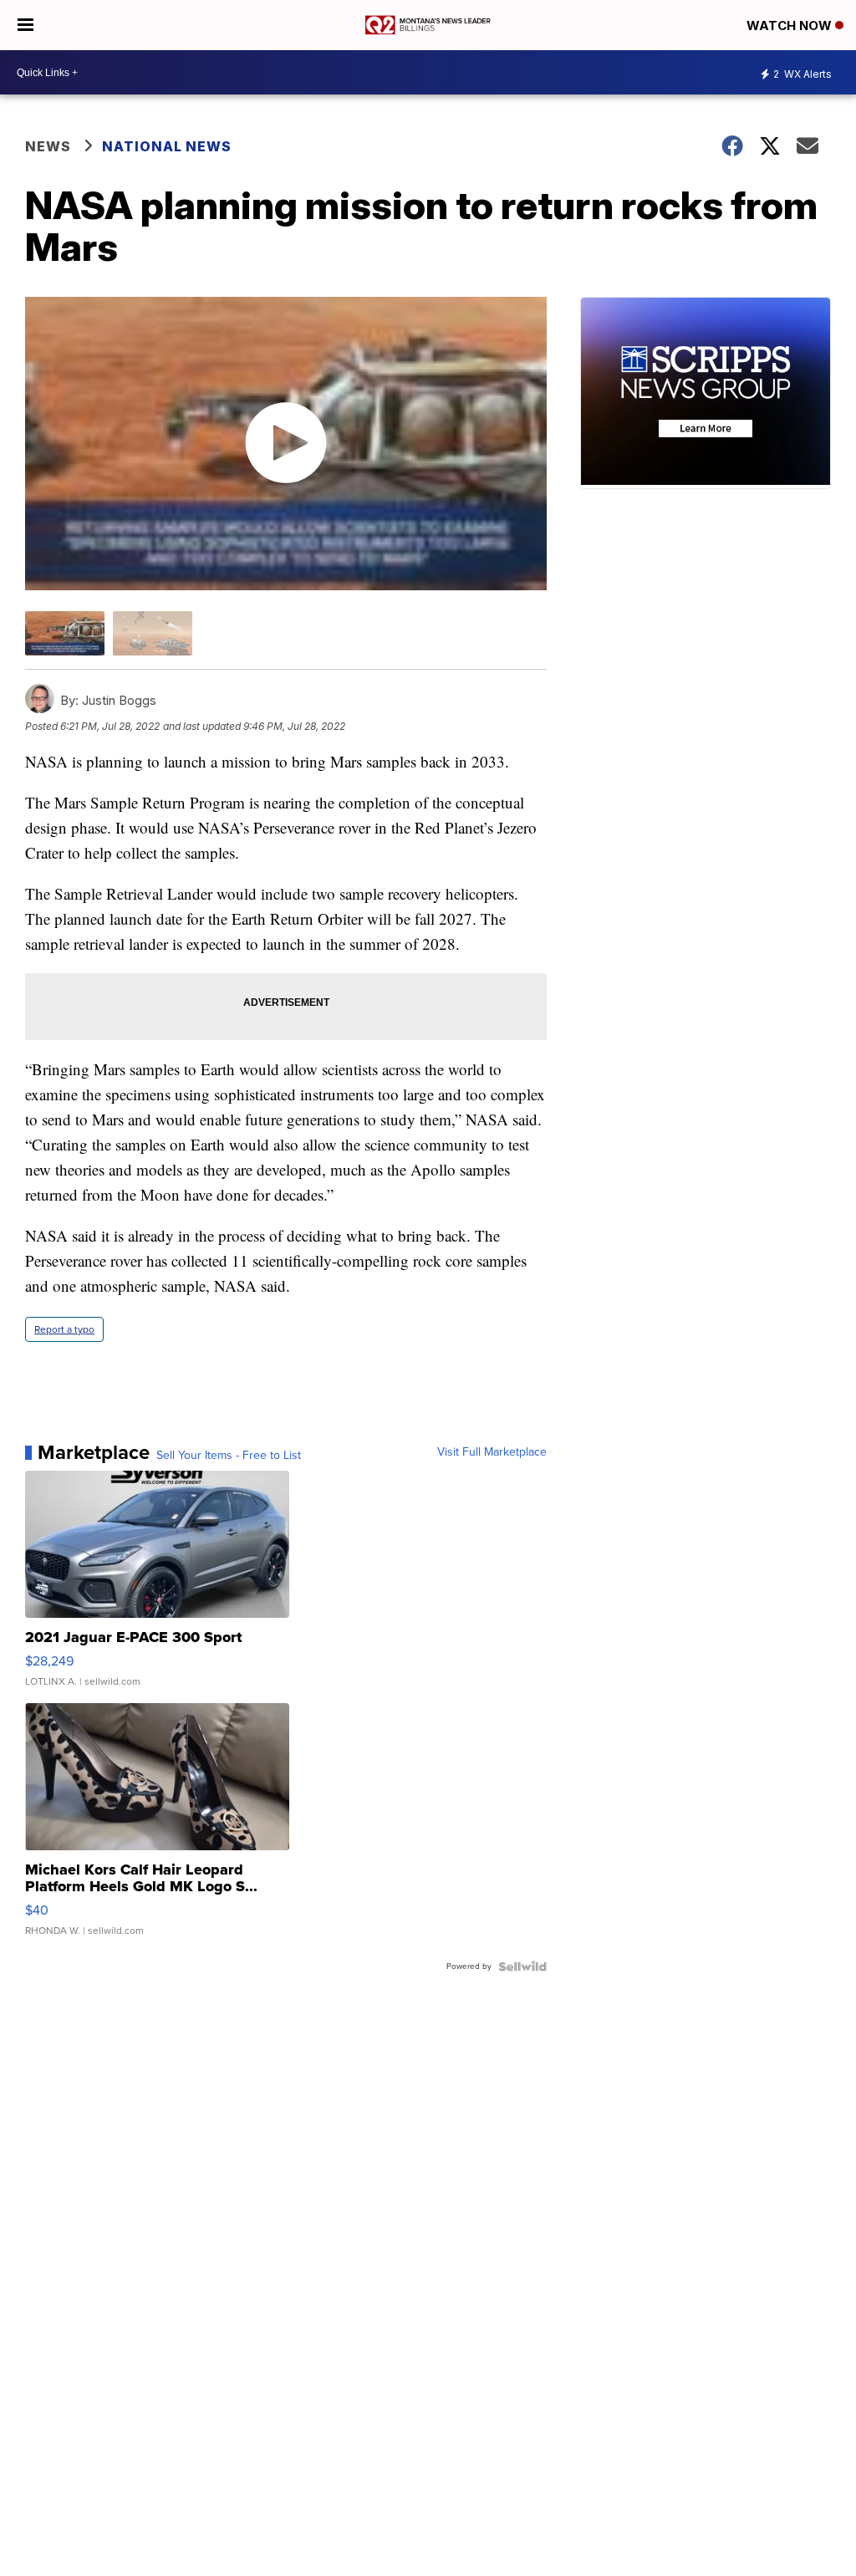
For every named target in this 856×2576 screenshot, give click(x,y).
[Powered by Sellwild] (522, 1966)
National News (167, 146)
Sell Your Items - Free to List (229, 1456)
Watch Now (791, 26)
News (48, 146)
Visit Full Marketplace (492, 1452)
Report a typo (64, 1329)
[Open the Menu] (25, 25)
